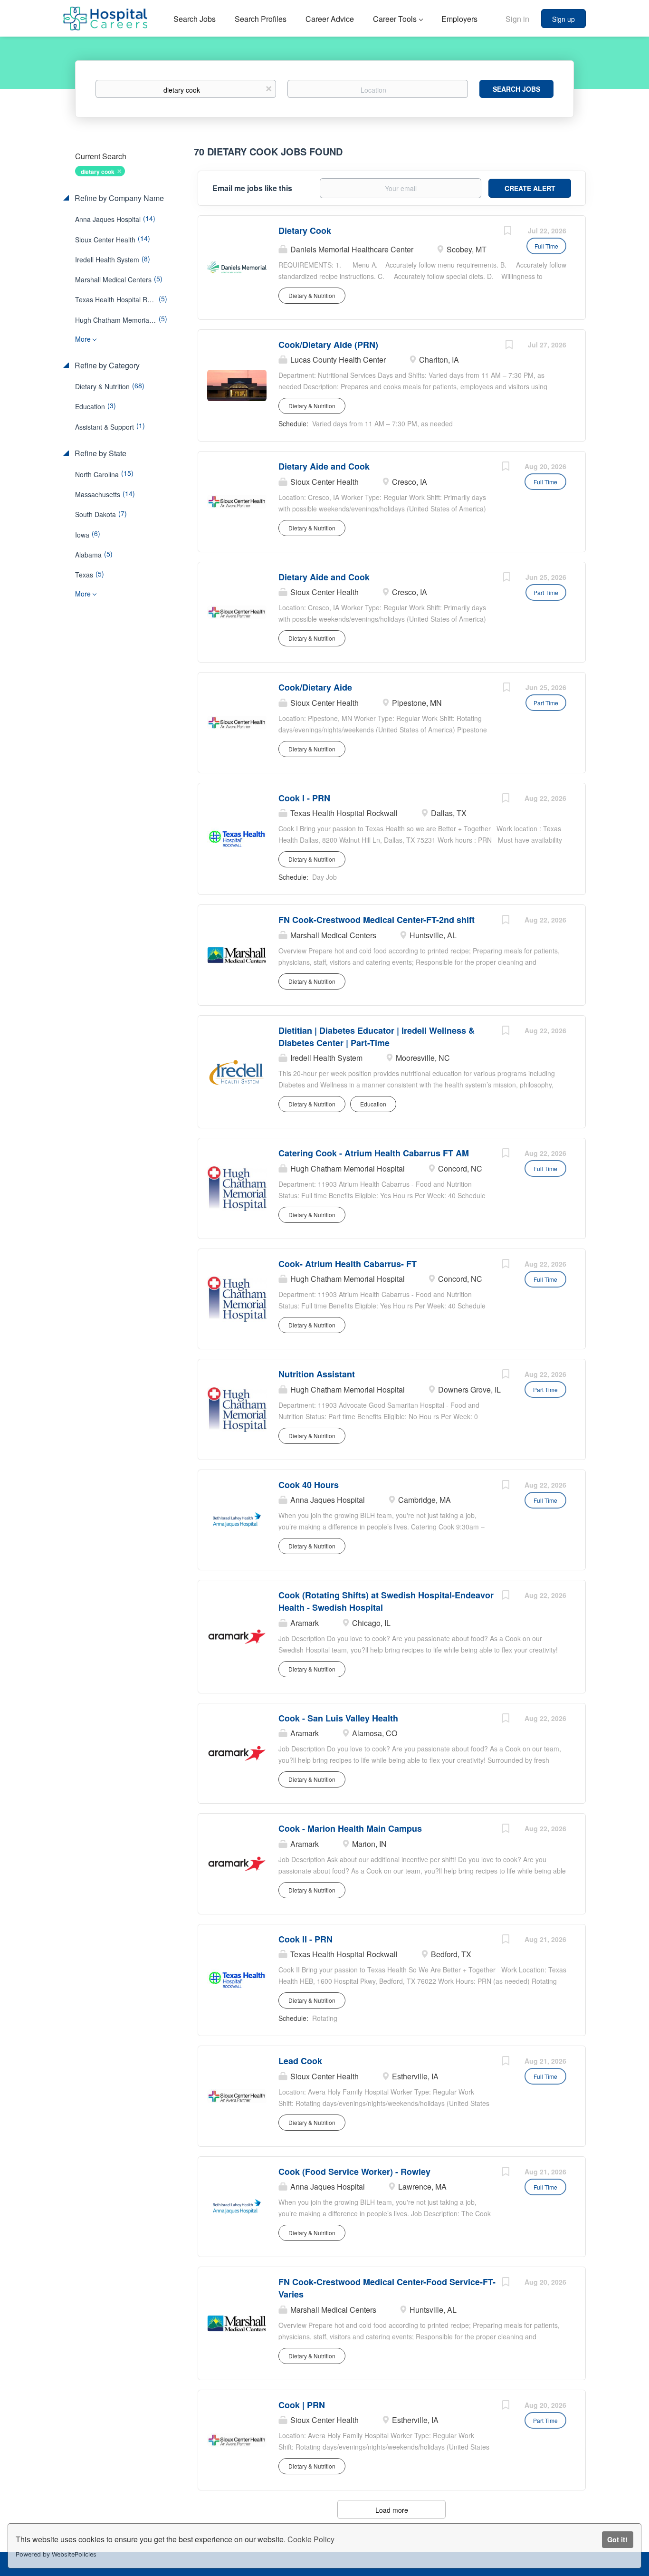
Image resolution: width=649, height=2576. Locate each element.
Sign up (563, 19)
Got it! (617, 2539)
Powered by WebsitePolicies (56, 2554)
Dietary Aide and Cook (324, 466)
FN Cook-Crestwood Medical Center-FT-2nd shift (377, 920)
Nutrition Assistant (317, 1374)
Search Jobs (516, 89)
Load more (392, 2510)
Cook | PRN (302, 2405)
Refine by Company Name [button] (118, 198)
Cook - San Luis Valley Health (338, 1718)
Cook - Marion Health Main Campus (350, 1828)
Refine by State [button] (100, 453)
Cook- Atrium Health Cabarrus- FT (348, 1264)
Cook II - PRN (305, 1939)
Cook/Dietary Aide (315, 687)
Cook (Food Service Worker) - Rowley (354, 2172)
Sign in (517, 19)
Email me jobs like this (252, 188)
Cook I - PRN (304, 798)
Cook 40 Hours (309, 1485)
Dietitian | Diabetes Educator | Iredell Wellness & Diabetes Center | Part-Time (377, 1037)
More (83, 339)
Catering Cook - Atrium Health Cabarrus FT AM (374, 1153)
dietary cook (98, 172)
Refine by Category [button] (106, 365)
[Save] (507, 231)
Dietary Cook (305, 231)
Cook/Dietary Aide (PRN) (328, 345)
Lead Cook (300, 2061)
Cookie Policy (311, 2539)
